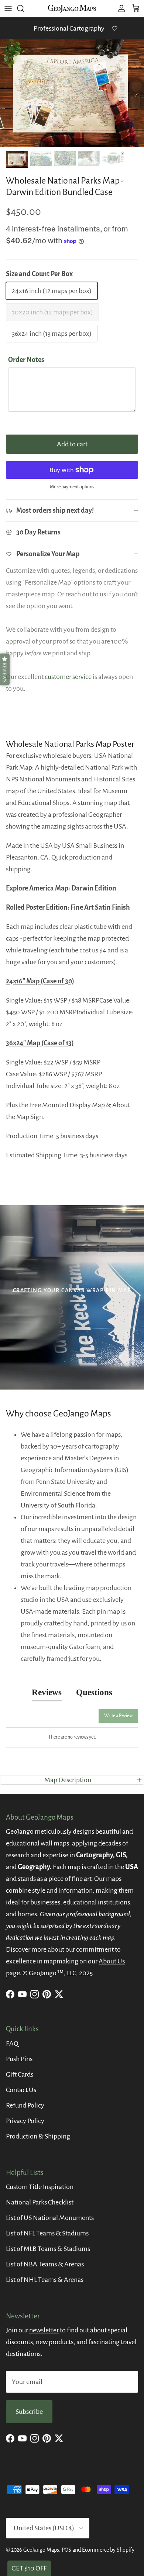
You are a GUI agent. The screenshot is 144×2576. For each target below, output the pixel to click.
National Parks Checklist (40, 2202)
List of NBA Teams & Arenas (45, 2264)
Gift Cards (20, 2074)
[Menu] (8, 8)
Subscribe (29, 2412)
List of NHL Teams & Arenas (45, 2280)
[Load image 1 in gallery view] (72, 93)
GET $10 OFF (29, 2568)
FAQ (12, 2043)
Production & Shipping (38, 2136)
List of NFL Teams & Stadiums (47, 2233)
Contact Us (21, 2090)
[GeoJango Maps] (72, 8)
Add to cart (72, 444)
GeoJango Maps (41, 2550)
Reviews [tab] (47, 1692)
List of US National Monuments (50, 2218)
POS (66, 2550)
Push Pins (19, 2059)
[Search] (24, 8)
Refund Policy (25, 2105)
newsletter (44, 2330)
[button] (5, 669)
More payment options (72, 487)
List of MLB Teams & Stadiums (48, 2249)
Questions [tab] (94, 1692)
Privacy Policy (25, 2121)
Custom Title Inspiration (40, 2187)
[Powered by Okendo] (25, 1718)
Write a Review (118, 1716)
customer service (68, 677)
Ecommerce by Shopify (108, 2550)
